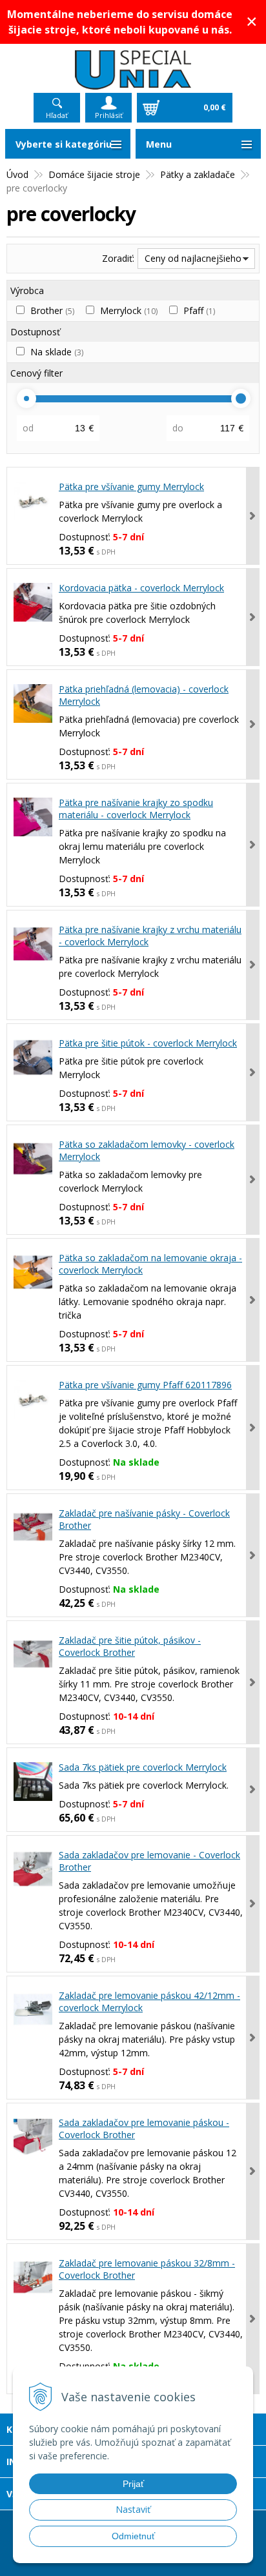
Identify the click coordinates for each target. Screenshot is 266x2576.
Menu (159, 144)
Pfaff (199, 310)
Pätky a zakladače (198, 174)
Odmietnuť (133, 2536)
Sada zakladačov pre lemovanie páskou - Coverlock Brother (144, 2129)
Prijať (133, 2484)
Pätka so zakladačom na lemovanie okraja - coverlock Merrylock (150, 1264)
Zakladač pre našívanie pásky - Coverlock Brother (144, 1519)
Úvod (17, 174)
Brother (52, 310)
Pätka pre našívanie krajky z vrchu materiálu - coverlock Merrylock (150, 936)
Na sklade (57, 352)
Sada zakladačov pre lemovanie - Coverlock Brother (149, 1861)
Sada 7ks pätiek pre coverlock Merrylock (143, 1767)
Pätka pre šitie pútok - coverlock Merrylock (148, 1043)
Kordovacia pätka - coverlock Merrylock (141, 588)
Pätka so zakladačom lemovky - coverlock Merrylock (147, 1150)
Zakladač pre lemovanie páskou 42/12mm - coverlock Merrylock (149, 2001)
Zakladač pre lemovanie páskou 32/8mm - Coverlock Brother (147, 2269)
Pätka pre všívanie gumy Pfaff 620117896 (145, 1385)
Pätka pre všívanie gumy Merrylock (131, 487)
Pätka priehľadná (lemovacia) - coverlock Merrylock (144, 695)
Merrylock (129, 310)
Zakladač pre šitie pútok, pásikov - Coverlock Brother (130, 1646)
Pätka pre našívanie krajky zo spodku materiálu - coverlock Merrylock (136, 809)
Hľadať (57, 115)
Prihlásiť (109, 115)
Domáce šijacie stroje (94, 174)
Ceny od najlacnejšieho (193, 258)
